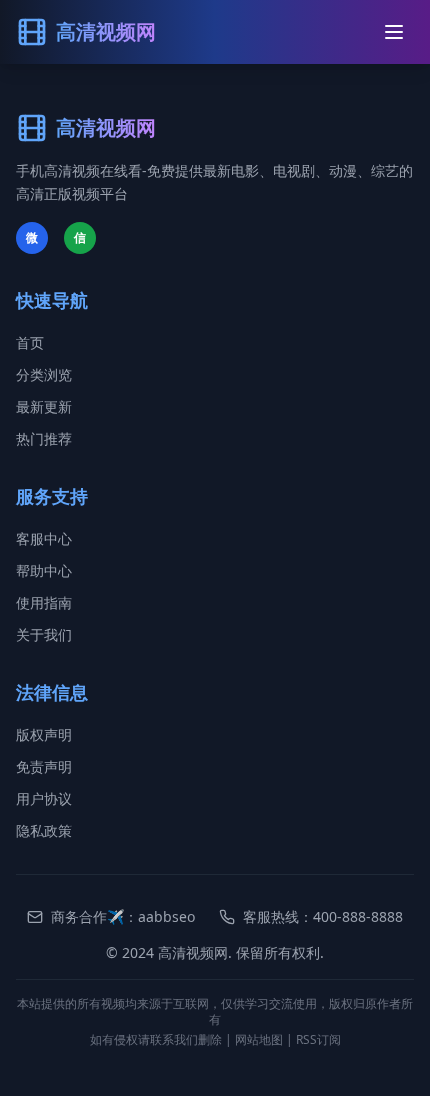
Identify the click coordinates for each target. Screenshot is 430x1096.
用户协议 (44, 798)
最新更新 (44, 406)
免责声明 (44, 766)
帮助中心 (44, 570)
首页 (30, 342)
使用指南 (44, 602)
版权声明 (44, 734)
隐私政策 (44, 830)
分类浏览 (44, 374)
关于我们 (44, 634)
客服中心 (44, 538)
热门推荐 (44, 438)
